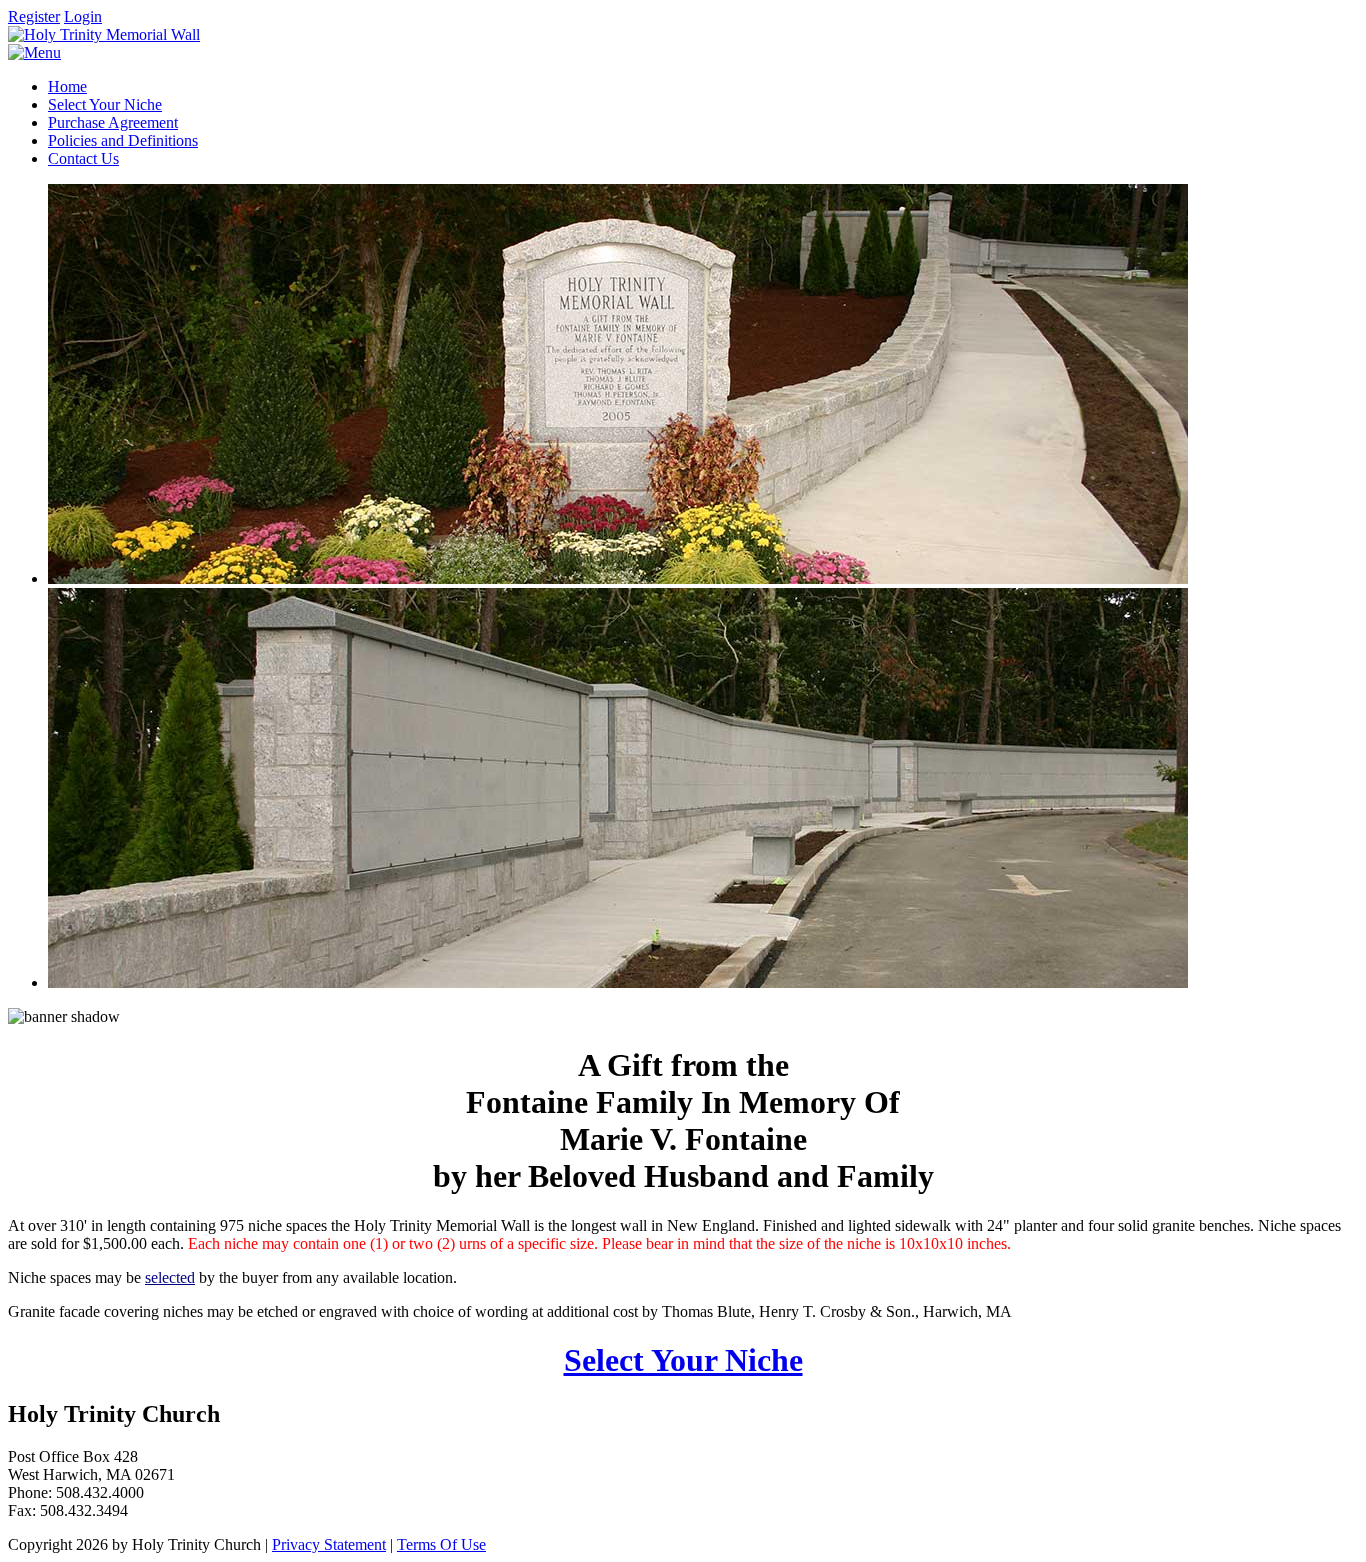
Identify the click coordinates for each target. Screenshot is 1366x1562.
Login (83, 16)
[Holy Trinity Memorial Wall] (104, 34)
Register (34, 16)
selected (170, 1277)
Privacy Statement (329, 1544)
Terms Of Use (441, 1544)
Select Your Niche (683, 1360)
